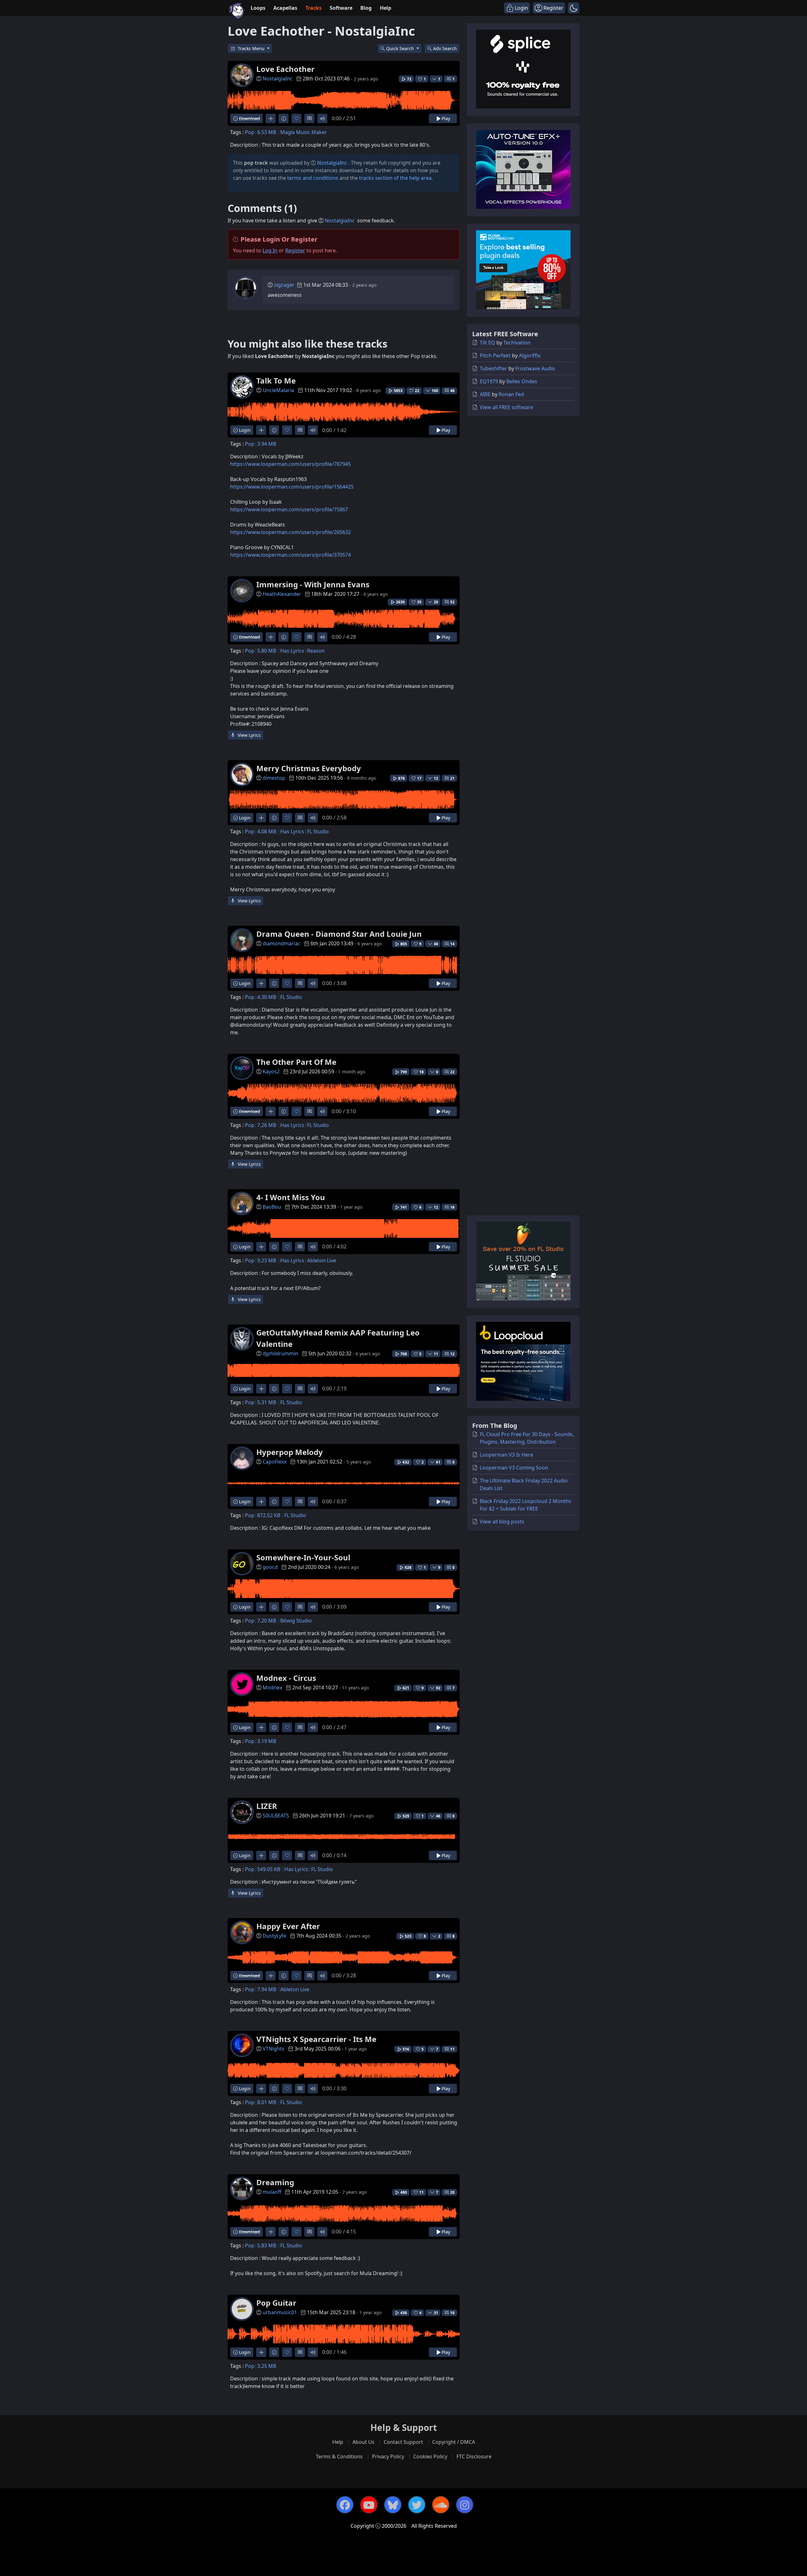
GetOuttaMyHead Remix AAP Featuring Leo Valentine (338, 1338)
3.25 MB (267, 2366)
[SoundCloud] (441, 2505)
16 (452, 1207)
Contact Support (403, 2442)
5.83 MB (267, 2245)
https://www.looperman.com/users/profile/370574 (290, 555)
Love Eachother (285, 69)
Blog (366, 8)
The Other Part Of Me (296, 1062)
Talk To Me (276, 381)
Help (386, 8)
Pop (250, 132)
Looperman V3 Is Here (506, 1455)
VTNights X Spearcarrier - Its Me (316, 2039)
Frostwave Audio (535, 368)
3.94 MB (267, 444)
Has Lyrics (292, 651)
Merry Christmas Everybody (309, 768)
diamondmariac (282, 943)
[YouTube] (369, 2505)
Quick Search (401, 48)
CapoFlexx (275, 1462)
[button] (574, 8)
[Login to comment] (309, 118)
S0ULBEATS (276, 1816)
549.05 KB (269, 1869)
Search (445, 48)
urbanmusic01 (280, 2312)
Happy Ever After (288, 1926)
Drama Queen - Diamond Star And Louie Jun (339, 934)
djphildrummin (280, 1353)
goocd (270, 1567)
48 (452, 391)
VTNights (273, 2049)
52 (452, 602)
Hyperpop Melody (290, 1452)
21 (452, 778)
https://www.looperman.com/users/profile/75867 (289, 509)
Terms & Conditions (339, 2456)
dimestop (274, 778)
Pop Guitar (276, 2303)
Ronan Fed (511, 394)
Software (341, 8)
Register (295, 250)
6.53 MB (267, 132)
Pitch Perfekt (495, 355)
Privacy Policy (388, 2456)
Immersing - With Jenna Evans (313, 584)
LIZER (267, 1806)
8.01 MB (267, 2102)
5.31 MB (267, 1402)
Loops (258, 8)
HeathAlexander (282, 594)
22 (452, 1072)
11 (452, 2049)
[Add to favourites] (296, 118)
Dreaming (275, 2182)
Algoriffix (530, 355)
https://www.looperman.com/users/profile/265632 (290, 532)
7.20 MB (267, 1621)
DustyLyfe (274, 1936)
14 (452, 944)
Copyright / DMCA (454, 2442)
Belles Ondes (522, 381)
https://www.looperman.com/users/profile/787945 (290, 464)
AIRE (485, 394)
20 (452, 2192)
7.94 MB (267, 1989)
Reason (316, 651)
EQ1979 (489, 381)
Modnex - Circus (286, 1678)
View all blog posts (502, 1522)
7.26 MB (267, 1125)
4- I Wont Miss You (291, 1197)
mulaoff (272, 2192)
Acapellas (285, 8)
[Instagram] (465, 2505)
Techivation (517, 343)
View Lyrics (249, 735)
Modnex (272, 1687)
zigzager (284, 285)
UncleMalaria (278, 390)
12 (452, 1354)
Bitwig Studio (296, 1621)
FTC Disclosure (474, 2456)
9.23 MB (267, 1260)
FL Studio (318, 831)
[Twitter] (417, 2505)
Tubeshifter (493, 368)
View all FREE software (506, 407)
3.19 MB (267, 1741)
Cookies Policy (430, 2456)
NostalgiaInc (278, 79)
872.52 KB (269, 1515)
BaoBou (272, 1207)
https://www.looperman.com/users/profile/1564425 (292, 487)
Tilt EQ (488, 343)
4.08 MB (267, 831)
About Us (363, 2442)
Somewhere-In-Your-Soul (303, 1557)
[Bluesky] (393, 2505)
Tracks (314, 8)
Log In (270, 250)
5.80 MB (267, 651)
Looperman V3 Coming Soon (514, 1468)
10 (452, 2313)
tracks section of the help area (395, 178)
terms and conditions (313, 178)
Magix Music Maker (304, 132)
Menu (252, 48)
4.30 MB (267, 997)
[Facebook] (345, 2505)
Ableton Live (322, 1260)
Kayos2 (271, 1071)
